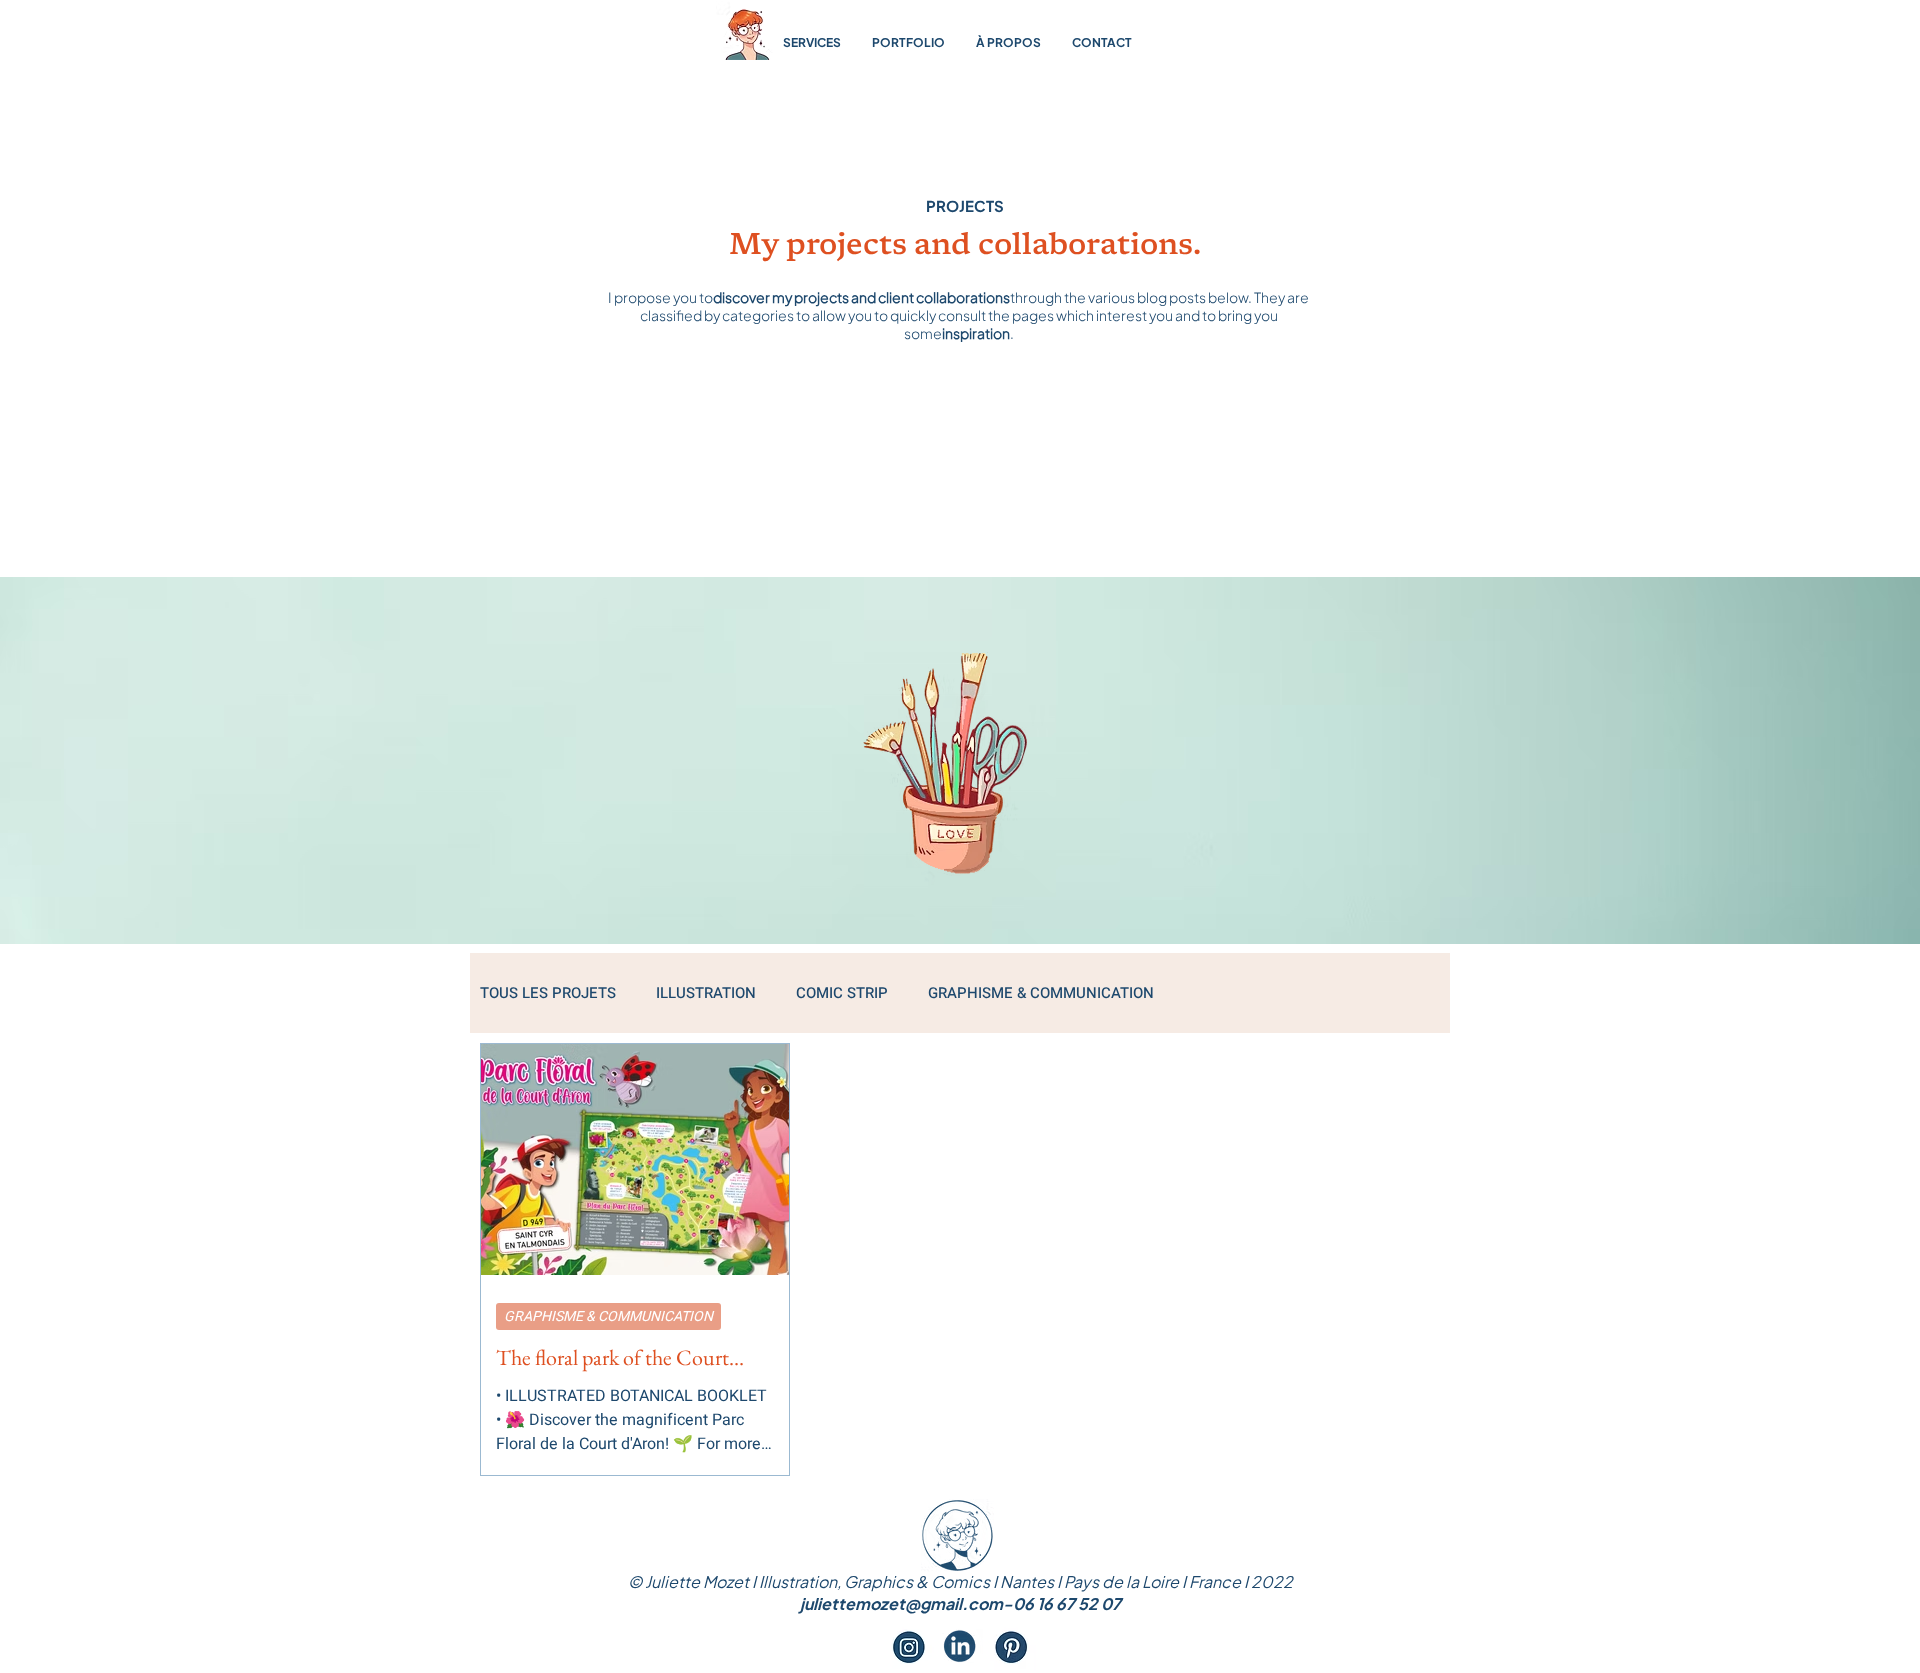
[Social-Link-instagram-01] (909, 1646)
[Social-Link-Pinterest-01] (1011, 1646)
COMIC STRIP (842, 993)
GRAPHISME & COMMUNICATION (1041, 993)
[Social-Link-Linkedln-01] (960, 1646)
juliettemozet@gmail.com (901, 1603)
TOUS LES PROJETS (548, 993)
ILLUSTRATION (706, 993)
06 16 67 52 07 (1067, 1603)
